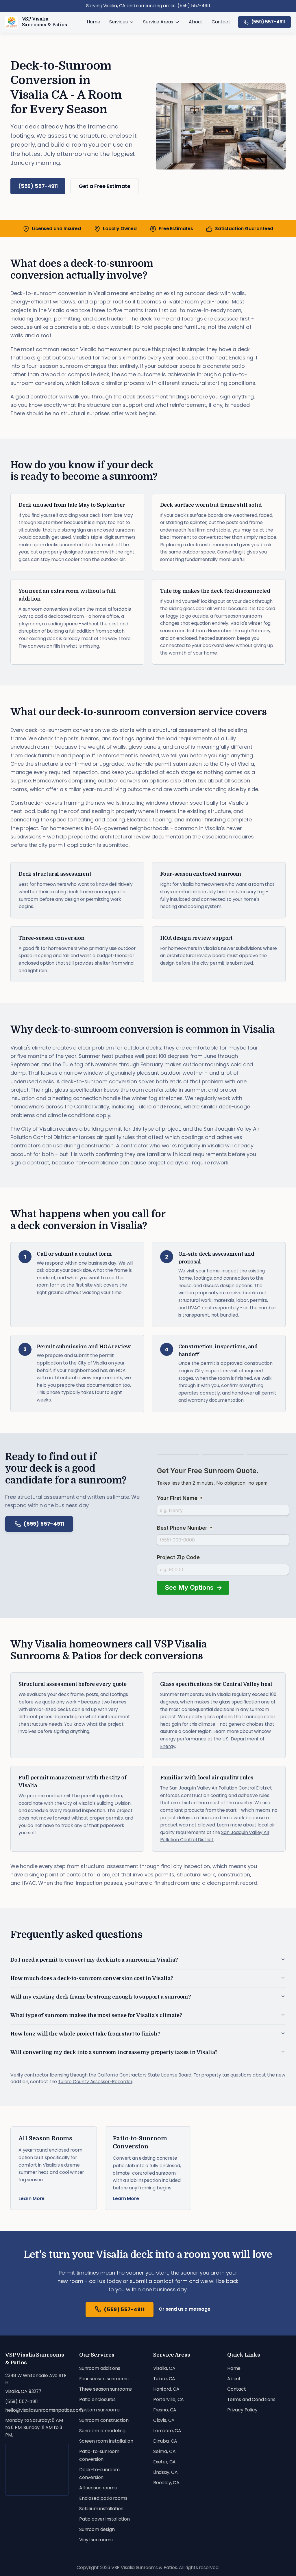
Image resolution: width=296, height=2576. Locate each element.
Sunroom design (97, 2529)
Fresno (173, 1107)
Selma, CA (164, 2451)
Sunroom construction (104, 2420)
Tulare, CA (164, 2379)
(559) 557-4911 (268, 22)
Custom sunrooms (99, 2410)
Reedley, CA (166, 2483)
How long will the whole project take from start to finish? (85, 2034)
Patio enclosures (97, 2399)
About (196, 22)
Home (93, 22)
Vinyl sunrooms (96, 2540)
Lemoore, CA (167, 2431)
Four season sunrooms (104, 2379)
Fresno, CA (165, 2410)
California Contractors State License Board (144, 2075)
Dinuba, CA (165, 2441)
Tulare (144, 1107)
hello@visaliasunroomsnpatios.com (37, 2410)
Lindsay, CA (165, 2472)
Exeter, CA (164, 2462)
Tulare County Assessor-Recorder (95, 2082)
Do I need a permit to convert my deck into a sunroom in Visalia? (94, 1960)
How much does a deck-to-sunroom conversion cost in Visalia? (92, 1978)
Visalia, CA (164, 2368)
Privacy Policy (242, 2410)
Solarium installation (101, 2509)
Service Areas (158, 22)
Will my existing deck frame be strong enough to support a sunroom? (101, 1997)
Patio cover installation (104, 2519)
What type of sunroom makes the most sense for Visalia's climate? (96, 2015)
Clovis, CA (164, 2420)
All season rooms (98, 2488)
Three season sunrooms (106, 2389)
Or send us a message (184, 2309)
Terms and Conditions (251, 2399)
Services (119, 22)
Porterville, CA (169, 2399)
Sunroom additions (100, 2368)
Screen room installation (106, 2441)
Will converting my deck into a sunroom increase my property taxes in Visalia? (114, 2052)
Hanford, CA (166, 2389)
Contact (221, 22)
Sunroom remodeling (102, 2431)
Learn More (32, 2199)
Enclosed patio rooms (103, 2498)
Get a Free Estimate (104, 186)
